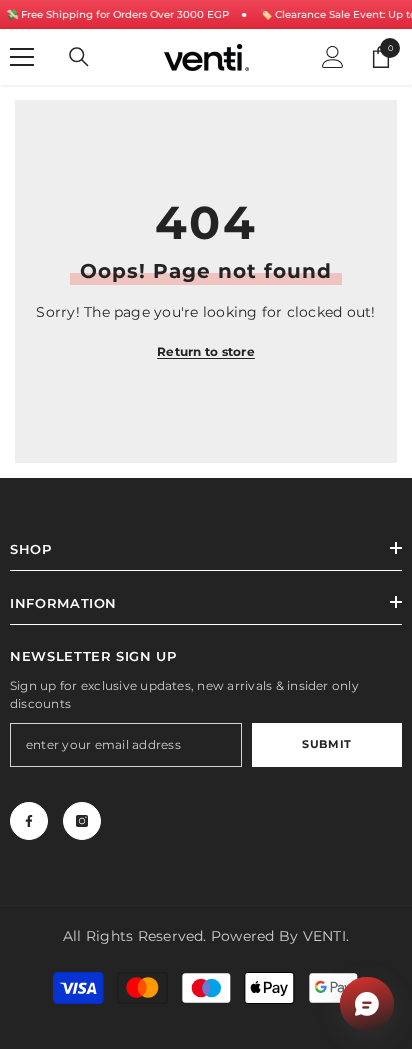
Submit (326, 744)
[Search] (79, 57)
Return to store (206, 351)
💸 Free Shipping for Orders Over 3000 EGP (117, 14)
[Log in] (333, 57)
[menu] (22, 57)
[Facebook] (29, 821)
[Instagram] (82, 821)
